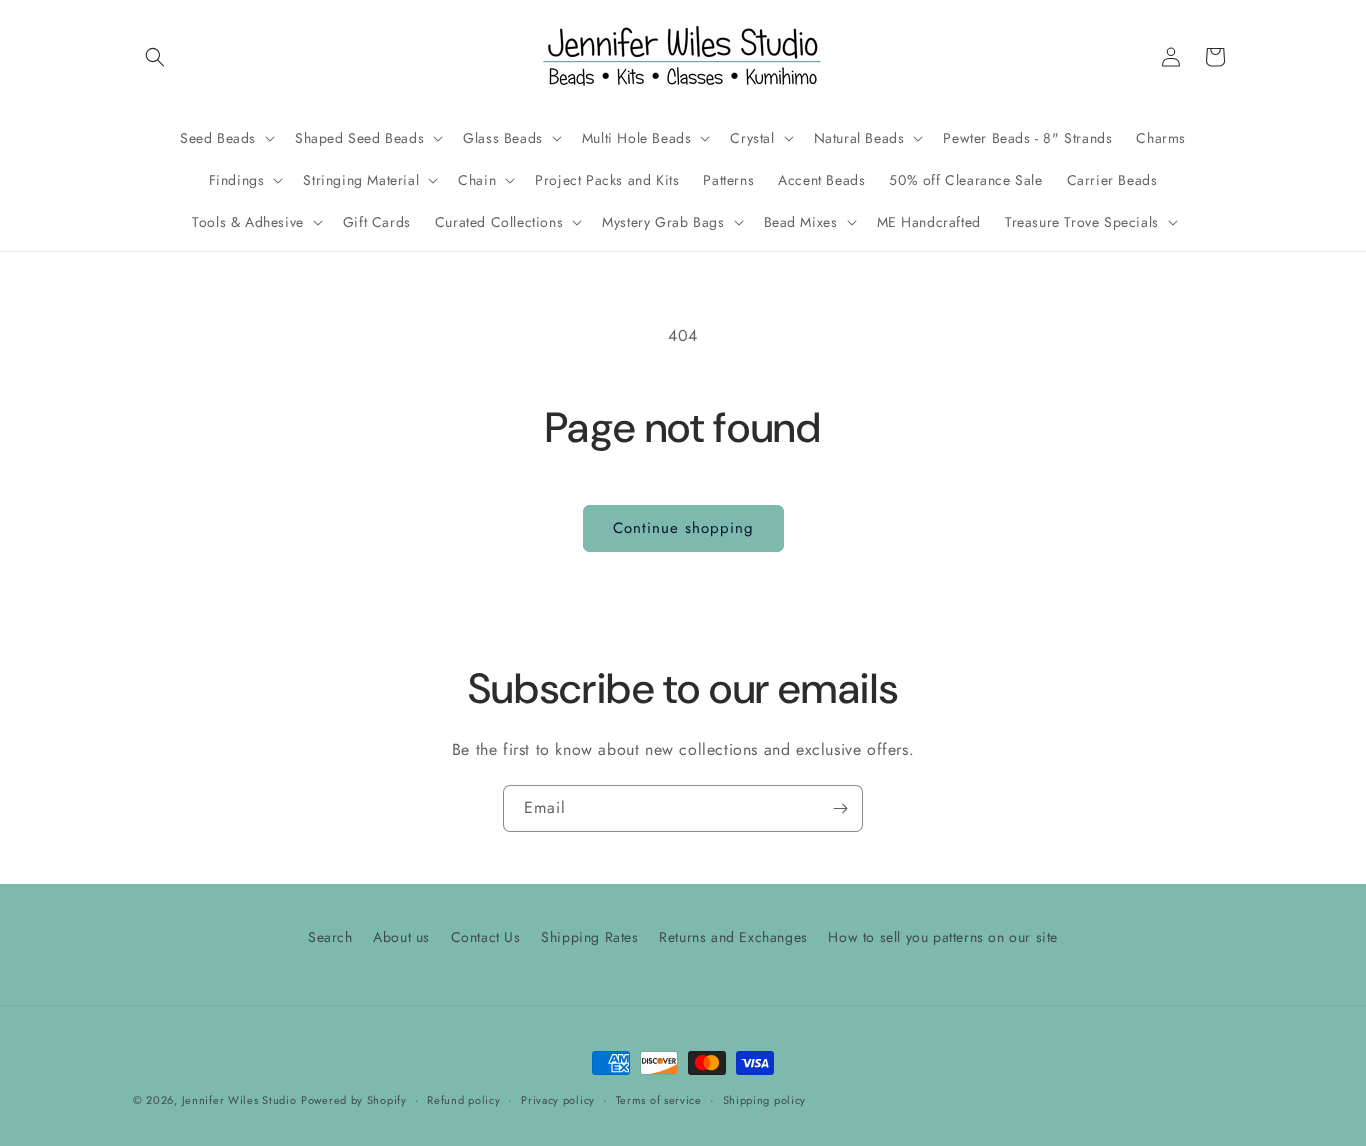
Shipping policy (765, 1100)
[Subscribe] (840, 808)
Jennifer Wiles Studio (239, 1100)
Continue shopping (683, 528)
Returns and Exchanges (733, 937)
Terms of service (659, 1100)
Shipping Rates (589, 937)
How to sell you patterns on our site (943, 937)
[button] (155, 57)
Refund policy (463, 1100)
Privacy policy (558, 1100)
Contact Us (486, 937)
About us (401, 937)
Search (330, 937)
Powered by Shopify (354, 1100)
